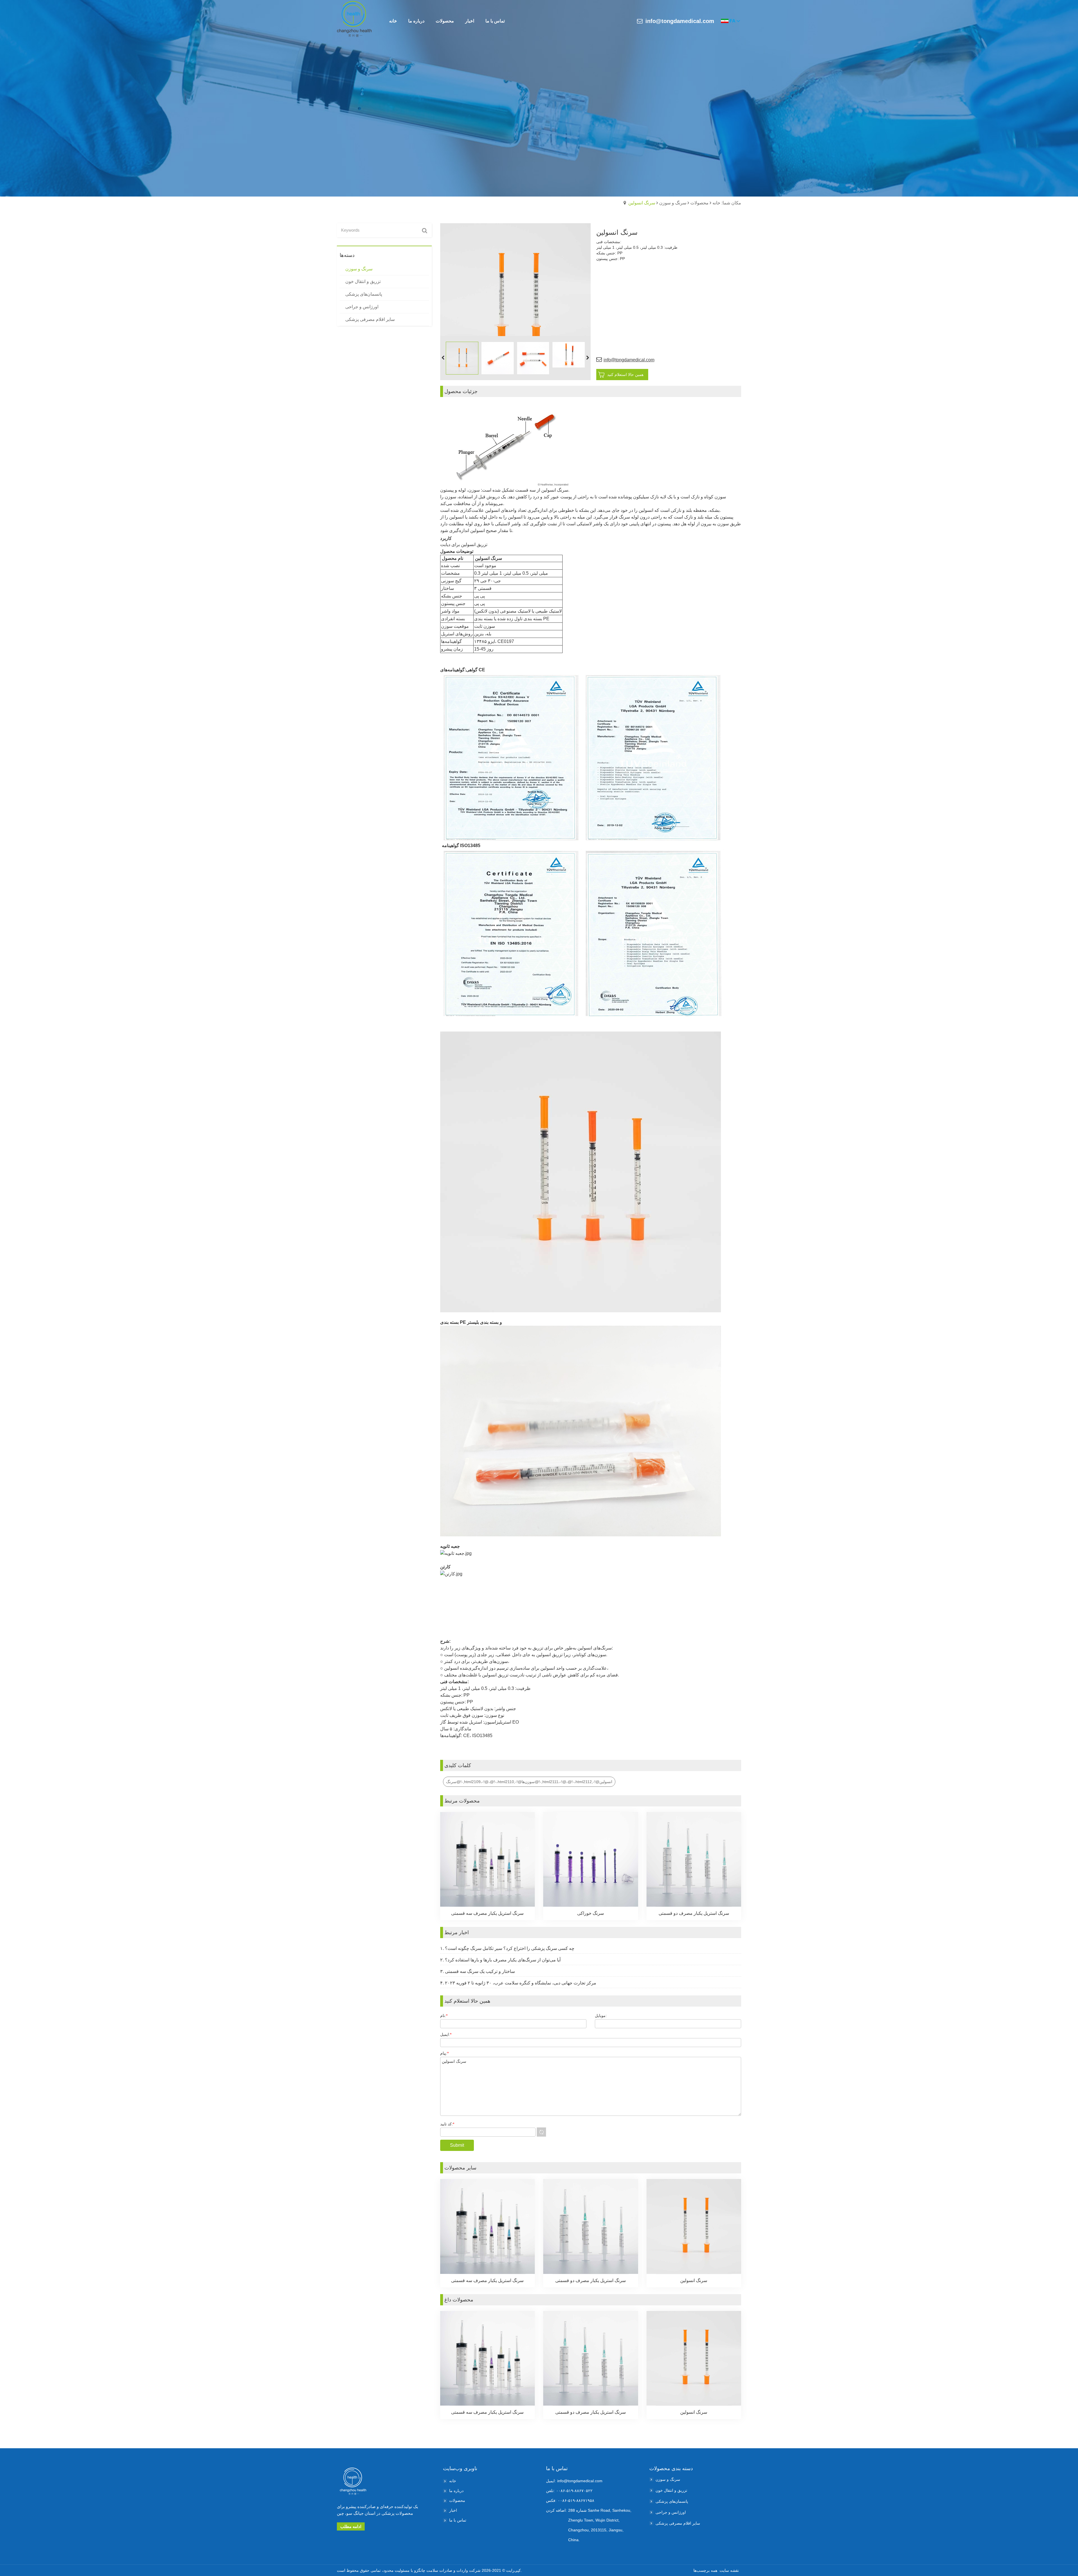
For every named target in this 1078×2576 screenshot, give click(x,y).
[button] (588, 358)
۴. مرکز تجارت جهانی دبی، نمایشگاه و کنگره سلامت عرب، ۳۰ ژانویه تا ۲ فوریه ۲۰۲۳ (518, 1983)
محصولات (699, 203)
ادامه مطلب (351, 2526)
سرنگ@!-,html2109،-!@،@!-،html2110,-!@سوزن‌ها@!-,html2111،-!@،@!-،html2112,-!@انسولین (529, 1782)
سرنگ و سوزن (673, 203)
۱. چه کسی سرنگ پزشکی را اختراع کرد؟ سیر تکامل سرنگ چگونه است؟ (507, 1948)
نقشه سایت (729, 2570)
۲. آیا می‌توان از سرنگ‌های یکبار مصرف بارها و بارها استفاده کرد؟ (500, 1960)
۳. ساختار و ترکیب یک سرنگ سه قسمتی (478, 1971)
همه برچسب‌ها (705, 2570)
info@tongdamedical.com (680, 21)
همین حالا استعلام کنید (625, 375)
